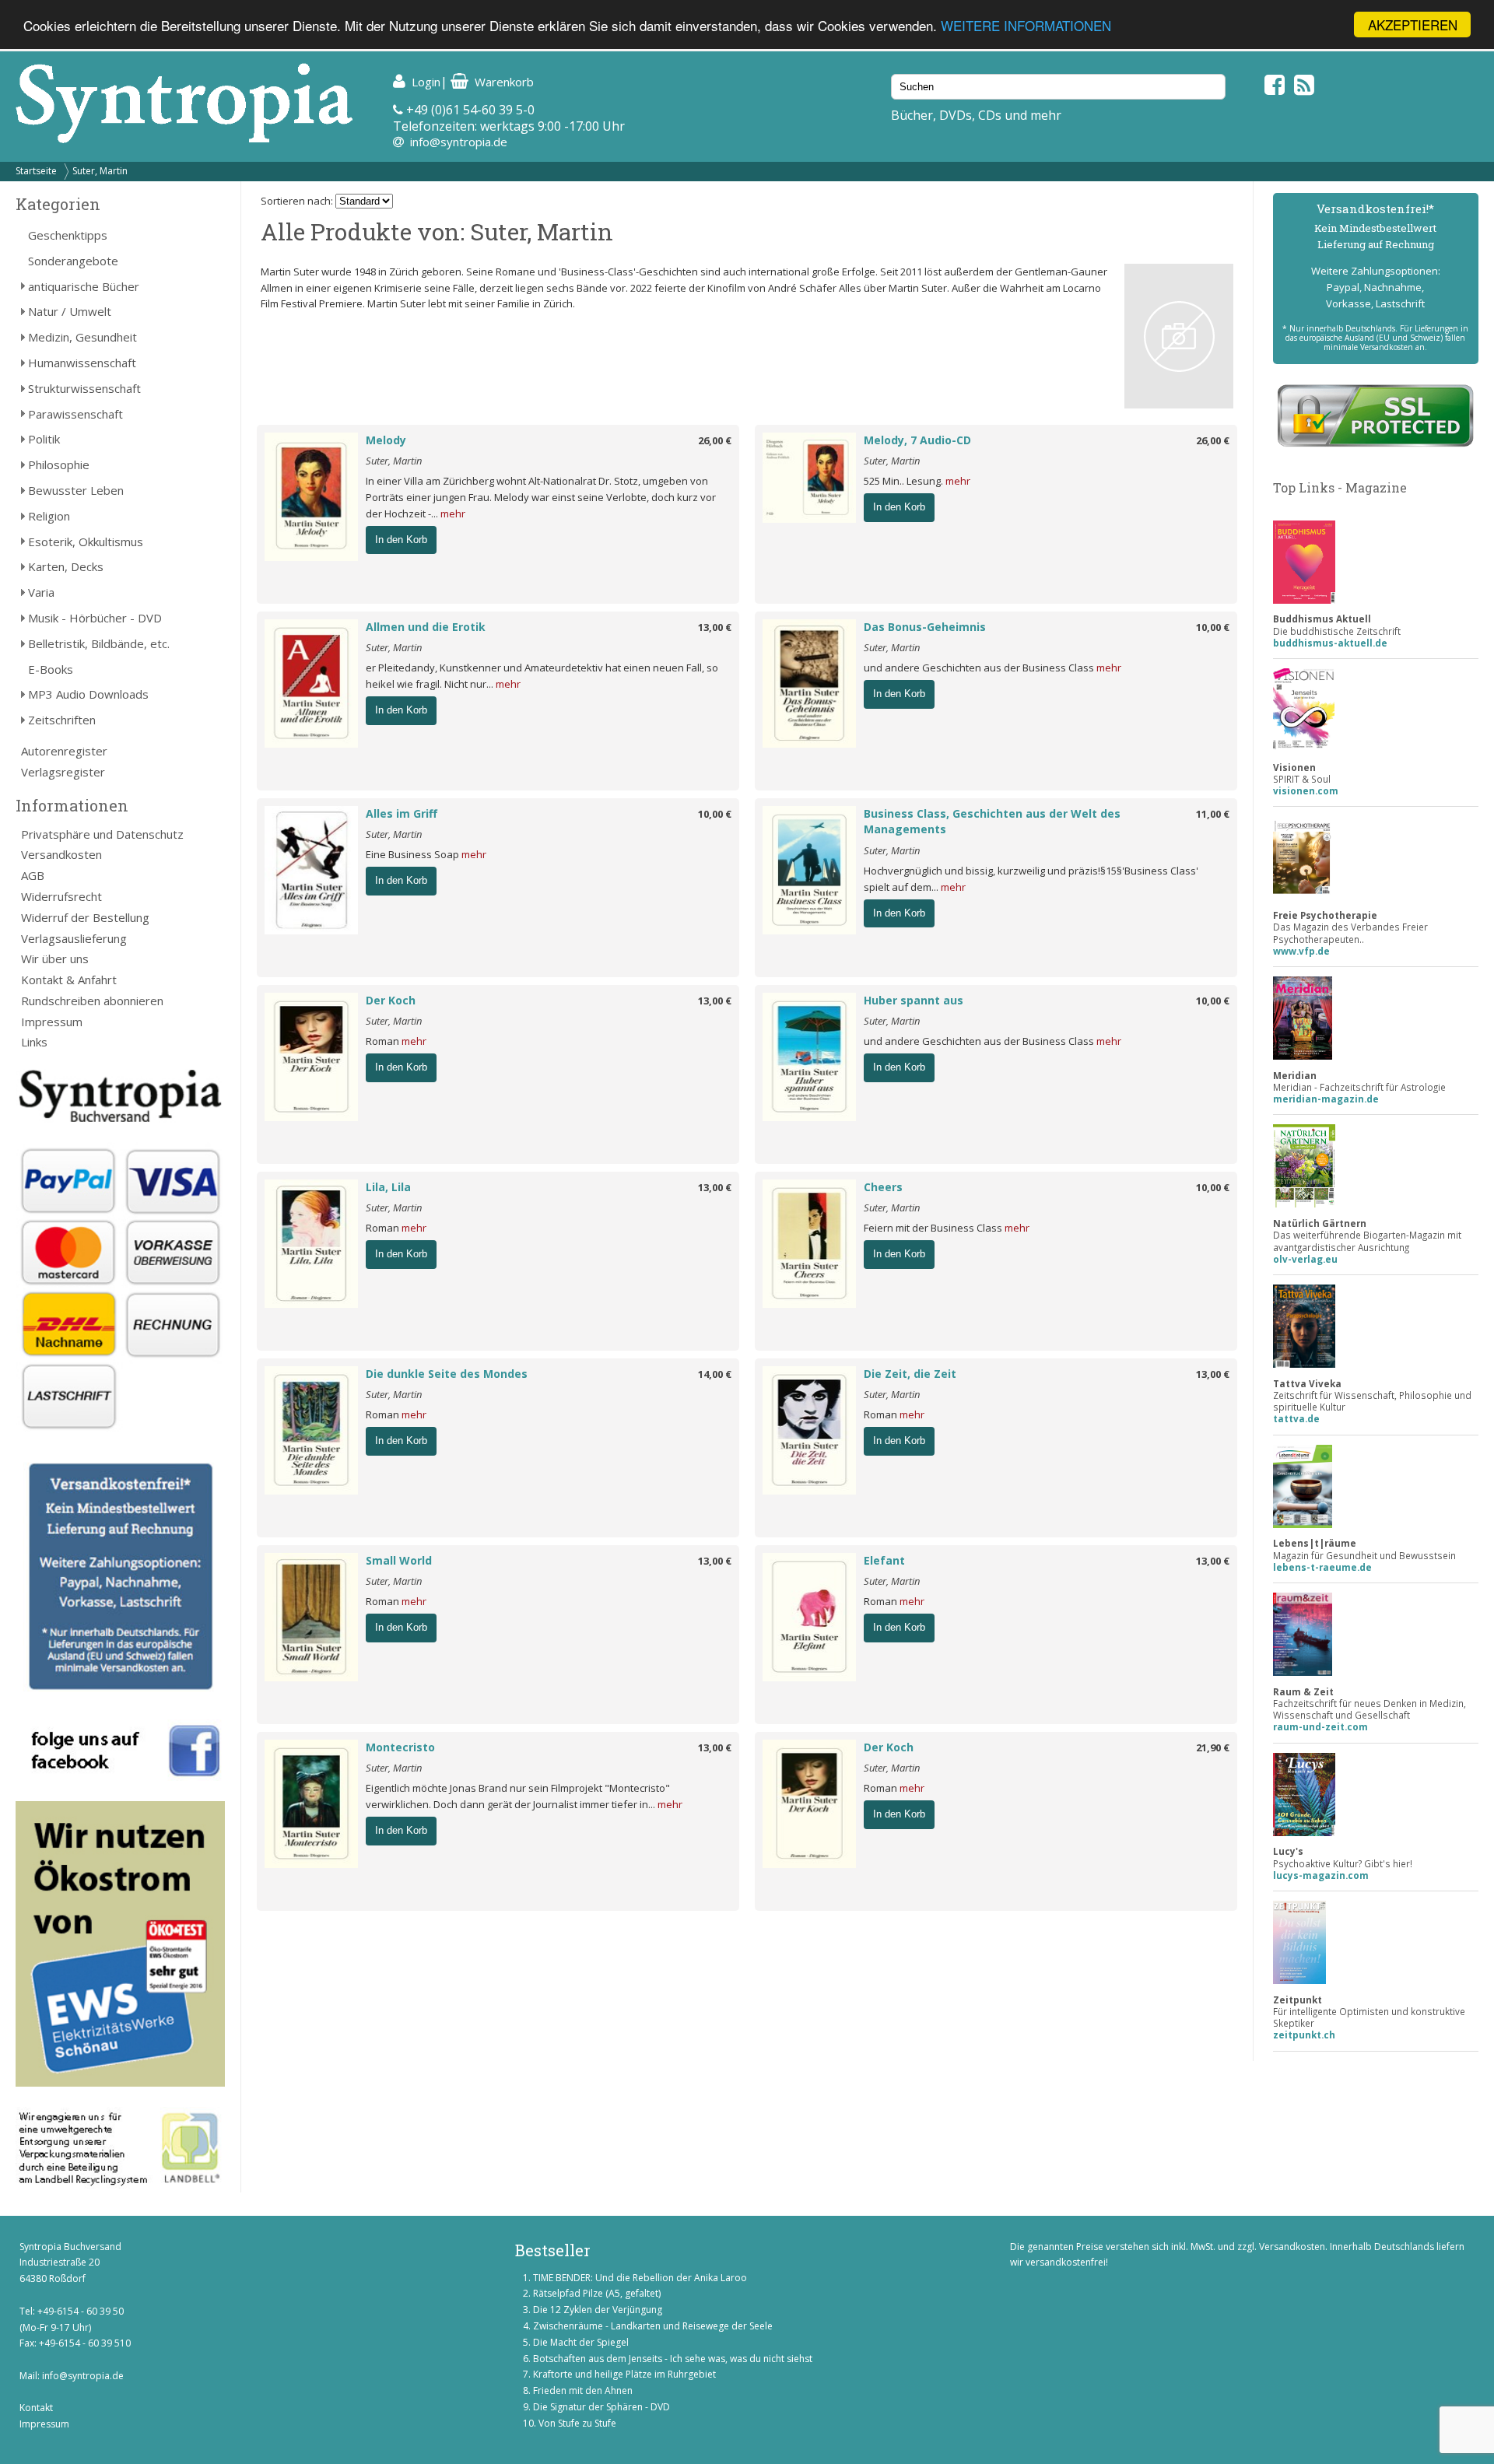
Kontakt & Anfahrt (69, 980)
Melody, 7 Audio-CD (917, 440)
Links (34, 1042)
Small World (399, 1560)
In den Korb (401, 540)
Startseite (36, 171)
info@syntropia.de (459, 142)
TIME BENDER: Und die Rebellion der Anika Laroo (640, 2278)
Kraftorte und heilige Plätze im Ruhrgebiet (624, 2374)
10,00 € (1213, 627)
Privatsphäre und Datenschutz (102, 834)
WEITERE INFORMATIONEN (1026, 25)
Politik (44, 439)
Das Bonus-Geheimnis (925, 627)
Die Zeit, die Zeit (910, 1374)
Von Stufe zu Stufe (577, 2423)
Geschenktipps (68, 235)
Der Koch (391, 1000)
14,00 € (715, 1374)
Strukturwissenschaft (84, 388)
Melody (386, 440)
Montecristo (400, 1747)
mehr (453, 513)
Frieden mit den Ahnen (583, 2390)
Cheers (883, 1187)
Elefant (884, 1560)
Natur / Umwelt (70, 311)
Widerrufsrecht (61, 896)
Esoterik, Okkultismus (86, 542)
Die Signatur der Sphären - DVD (601, 2407)
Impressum (52, 1022)
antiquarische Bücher (84, 286)
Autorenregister (64, 751)
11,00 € (1213, 814)
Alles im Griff (402, 813)
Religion (49, 516)
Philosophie (59, 464)
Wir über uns (55, 959)
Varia (41, 592)
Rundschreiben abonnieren (92, 1001)
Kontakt (36, 2408)
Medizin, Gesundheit (82, 337)
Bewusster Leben (76, 490)
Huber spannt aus (914, 1000)
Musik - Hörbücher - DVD (95, 618)
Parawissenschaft (75, 414)
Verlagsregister (63, 772)
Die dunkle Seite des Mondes (447, 1374)
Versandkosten (61, 854)
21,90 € (1213, 1747)
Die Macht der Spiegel (581, 2342)
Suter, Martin (100, 171)
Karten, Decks (66, 566)
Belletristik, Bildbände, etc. (99, 643)
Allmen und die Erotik (426, 627)
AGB (33, 875)
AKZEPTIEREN (1413, 25)
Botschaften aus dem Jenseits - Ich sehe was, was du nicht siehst (673, 2359)
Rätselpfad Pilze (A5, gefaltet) (597, 2293)
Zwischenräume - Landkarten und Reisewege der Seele (653, 2326)
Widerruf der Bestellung (85, 917)
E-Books (51, 669)
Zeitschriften (62, 720)
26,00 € (715, 440)
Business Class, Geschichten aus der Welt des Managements (992, 822)
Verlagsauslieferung (74, 938)
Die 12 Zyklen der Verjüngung (598, 2310)
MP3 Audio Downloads (88, 694)
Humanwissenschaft (82, 363)
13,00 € (715, 627)
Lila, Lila (388, 1187)
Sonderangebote (73, 261)
